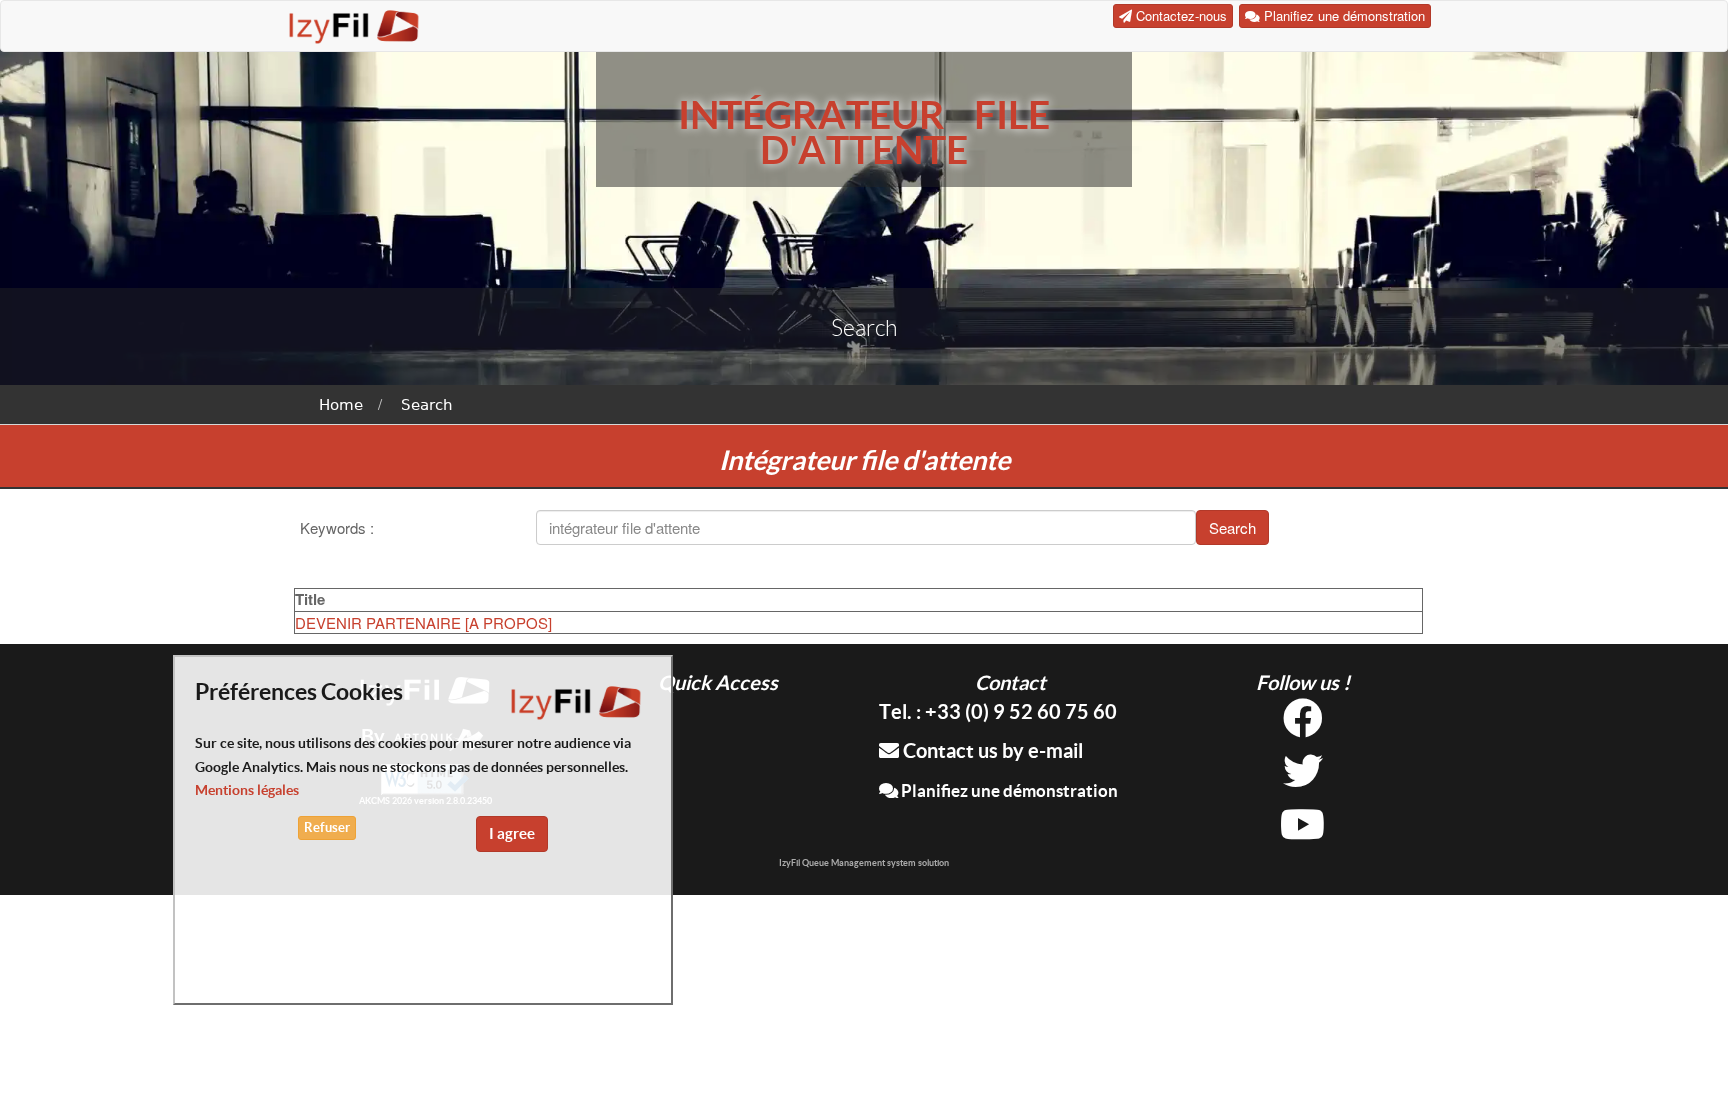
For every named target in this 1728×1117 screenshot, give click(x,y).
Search (427, 405)
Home (341, 405)
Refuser (327, 827)
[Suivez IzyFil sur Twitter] (1303, 778)
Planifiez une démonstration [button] (1342, 15)
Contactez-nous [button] (1179, 15)
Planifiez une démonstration (1008, 790)
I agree (512, 833)
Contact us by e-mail (991, 750)
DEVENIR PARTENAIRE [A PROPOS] (423, 622)
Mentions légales (247, 790)
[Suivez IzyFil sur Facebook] (1303, 725)
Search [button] (1232, 527)
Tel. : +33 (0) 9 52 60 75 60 (998, 711)
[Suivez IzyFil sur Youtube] (1302, 831)
